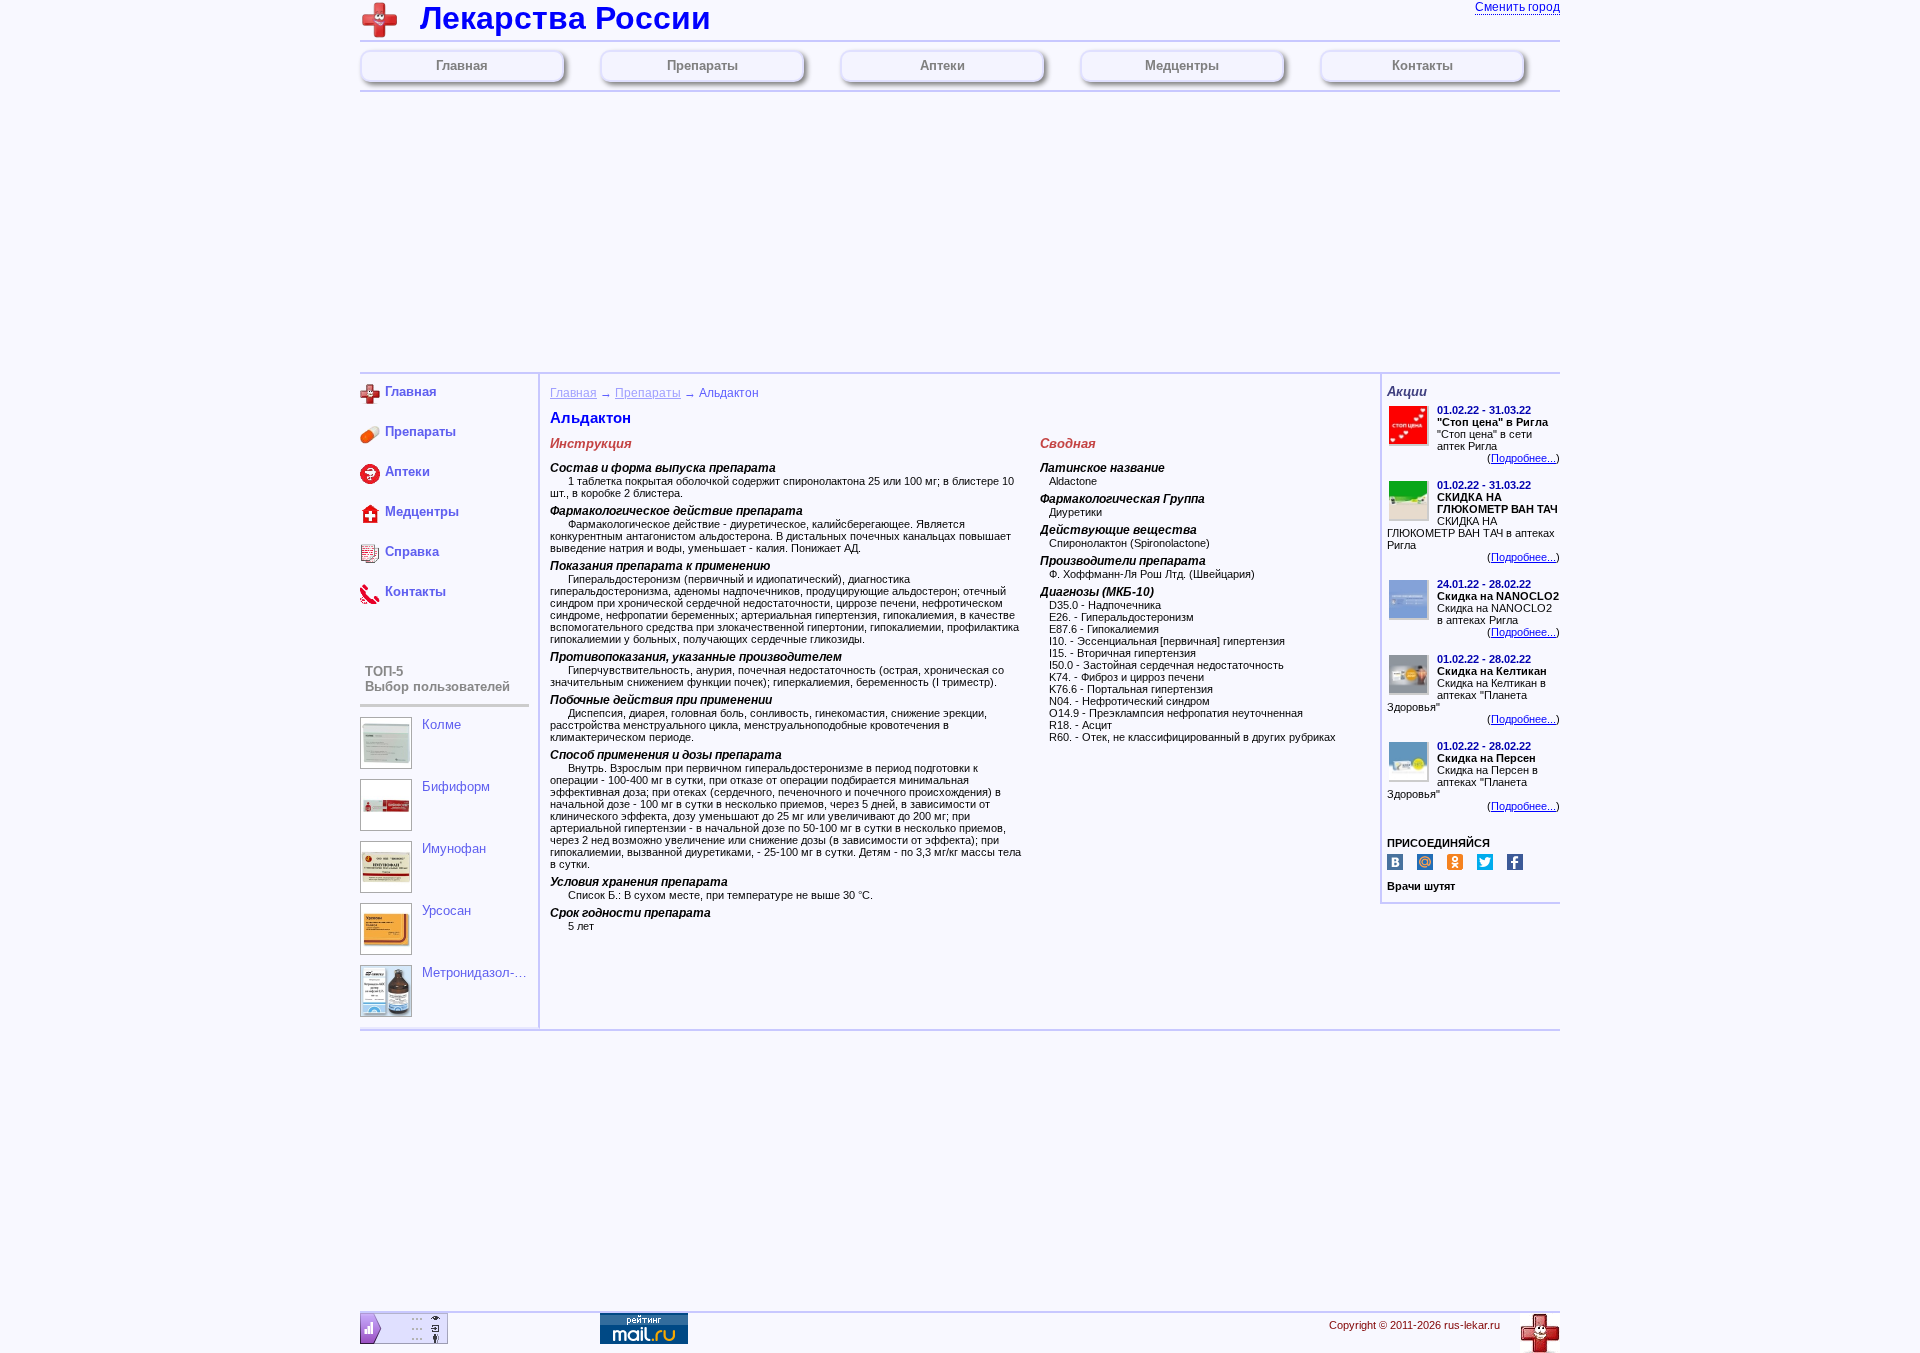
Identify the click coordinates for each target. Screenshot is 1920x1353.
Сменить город (1517, 7)
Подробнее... (1523, 458)
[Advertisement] (960, 232)
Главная (573, 393)
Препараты (648, 393)
